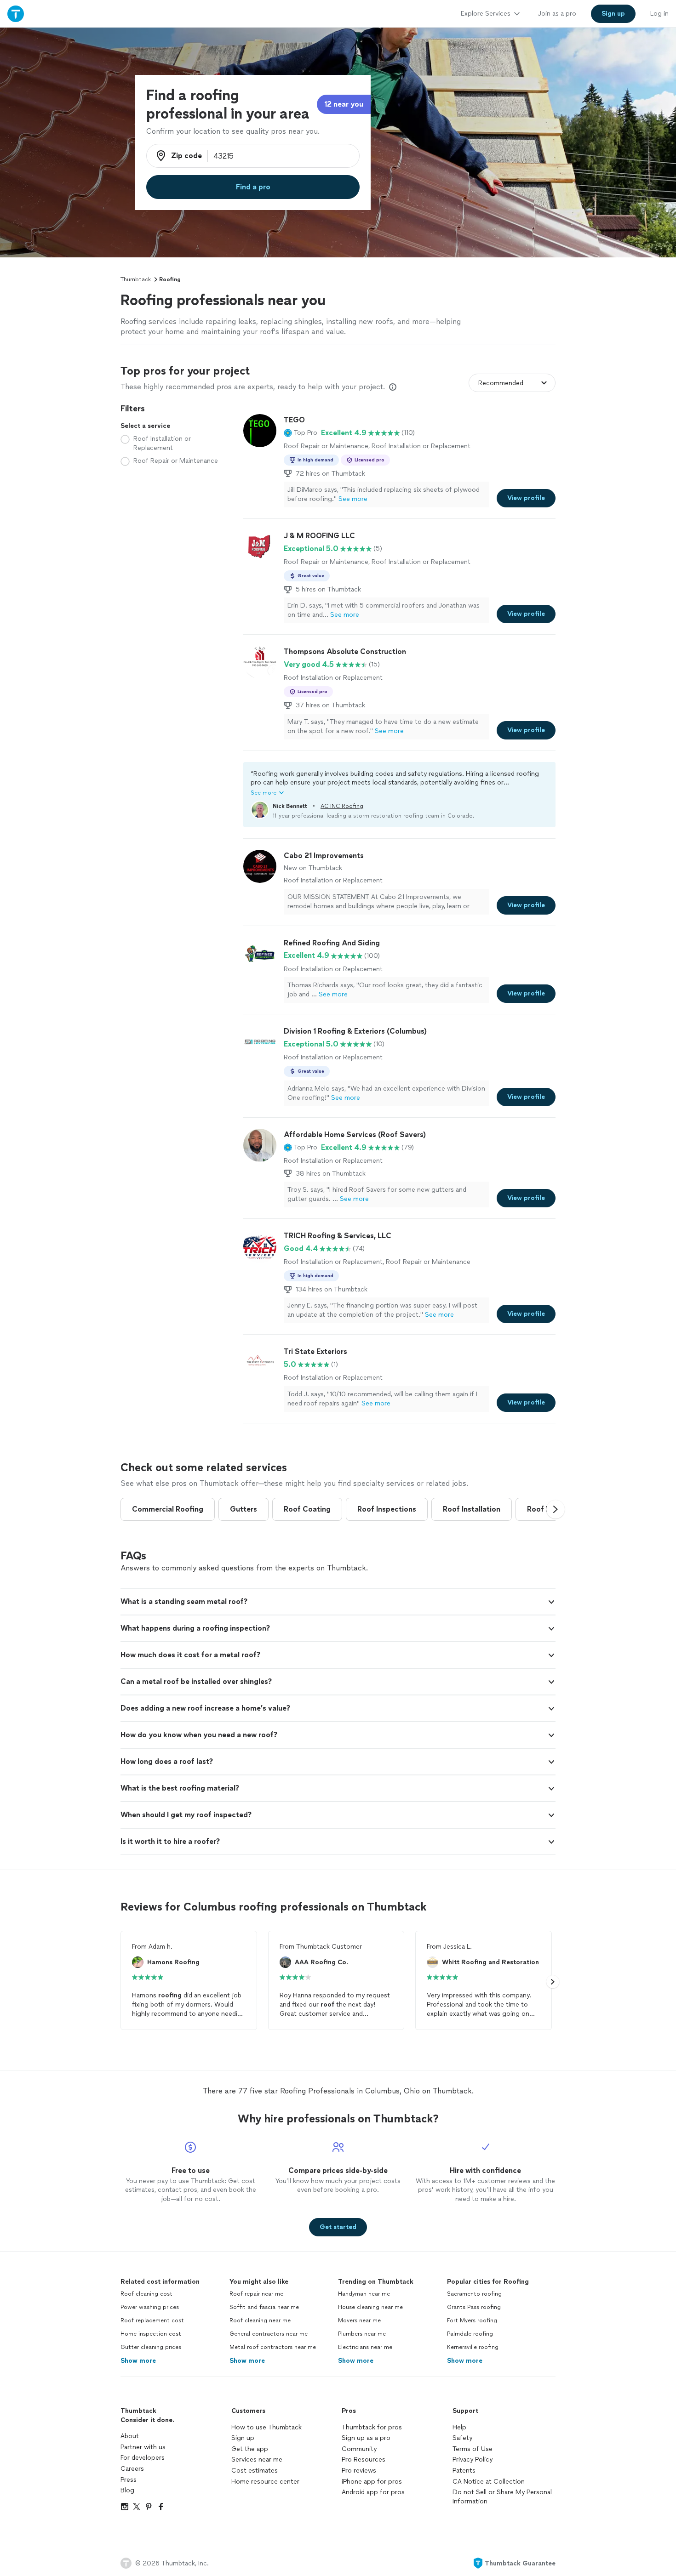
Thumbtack (136, 279)
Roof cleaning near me (260, 2320)
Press (129, 2480)
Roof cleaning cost (146, 2294)
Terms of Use (473, 2449)
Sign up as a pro (366, 2438)
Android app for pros (373, 2492)
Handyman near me (364, 2294)
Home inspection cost (151, 2334)
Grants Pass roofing (474, 2307)
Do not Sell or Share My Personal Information (502, 2497)
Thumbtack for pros (372, 2427)
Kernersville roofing (473, 2347)
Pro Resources (364, 2459)
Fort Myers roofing (472, 2320)
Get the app (250, 2449)
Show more (138, 2361)
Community (359, 2449)
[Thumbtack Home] (16, 14)
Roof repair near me (256, 2294)
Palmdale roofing (470, 2334)
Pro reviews (359, 2471)
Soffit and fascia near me (264, 2307)
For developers (143, 2458)
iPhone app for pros (372, 2482)
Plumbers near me (362, 2334)
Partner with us (143, 2447)
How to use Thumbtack (266, 2427)
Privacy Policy (473, 2459)
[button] (301, 433)
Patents (464, 2471)
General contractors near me (269, 2334)
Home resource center (265, 2482)
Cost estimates (255, 2471)
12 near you (344, 104)
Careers (132, 2469)
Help (459, 2427)
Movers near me (359, 2320)
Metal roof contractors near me (273, 2347)
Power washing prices (150, 2307)
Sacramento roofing (474, 2294)
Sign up (243, 2438)
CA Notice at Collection (489, 2482)
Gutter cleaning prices (151, 2347)
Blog (127, 2490)
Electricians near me (365, 2347)
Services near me (257, 2459)
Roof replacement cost (152, 2320)
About (130, 2436)
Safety (462, 2438)
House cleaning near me (370, 2307)
